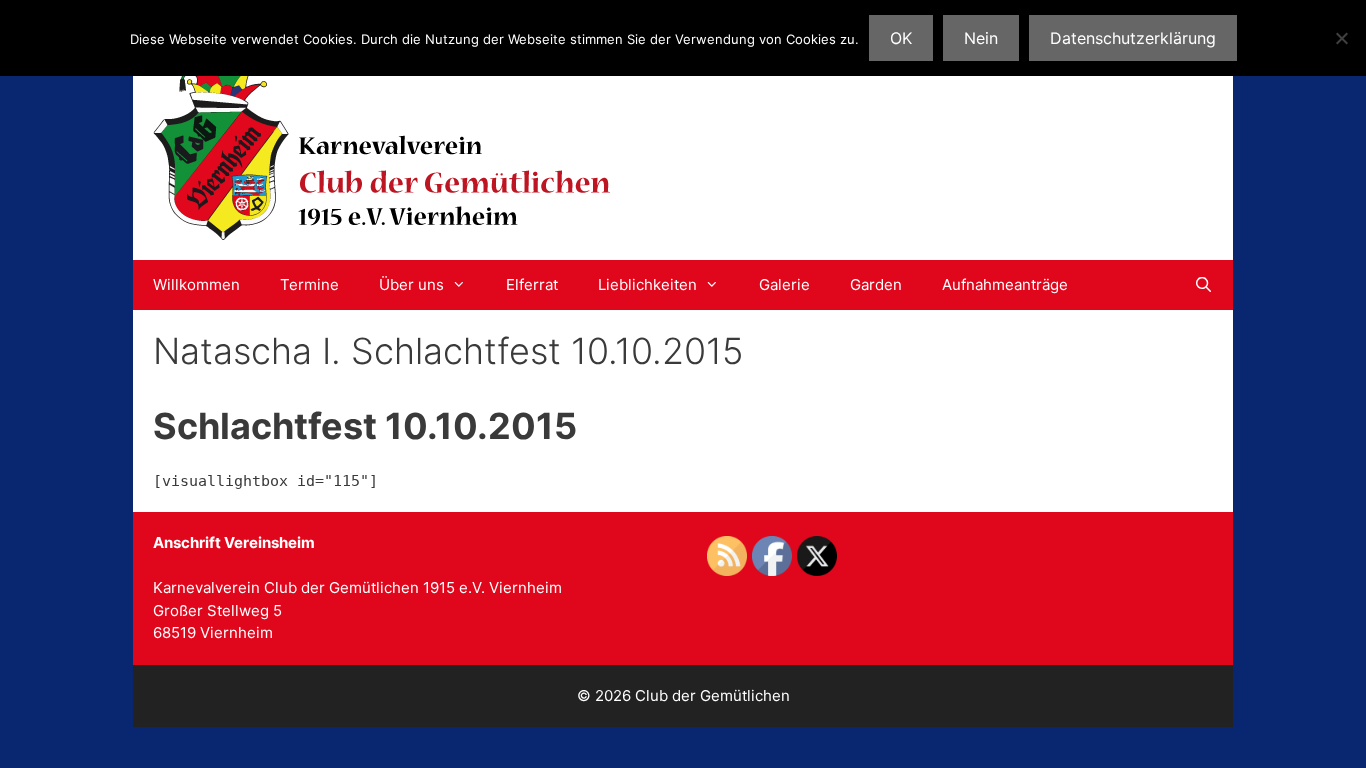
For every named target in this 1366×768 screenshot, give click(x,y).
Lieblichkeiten (647, 284)
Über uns (411, 284)
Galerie (784, 284)
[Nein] (1341, 38)
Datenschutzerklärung (1133, 38)
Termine (309, 284)
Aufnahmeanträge (1005, 284)
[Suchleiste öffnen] (1203, 285)
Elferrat (532, 284)
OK (901, 38)
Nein (981, 38)
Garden (876, 284)
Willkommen (196, 284)
